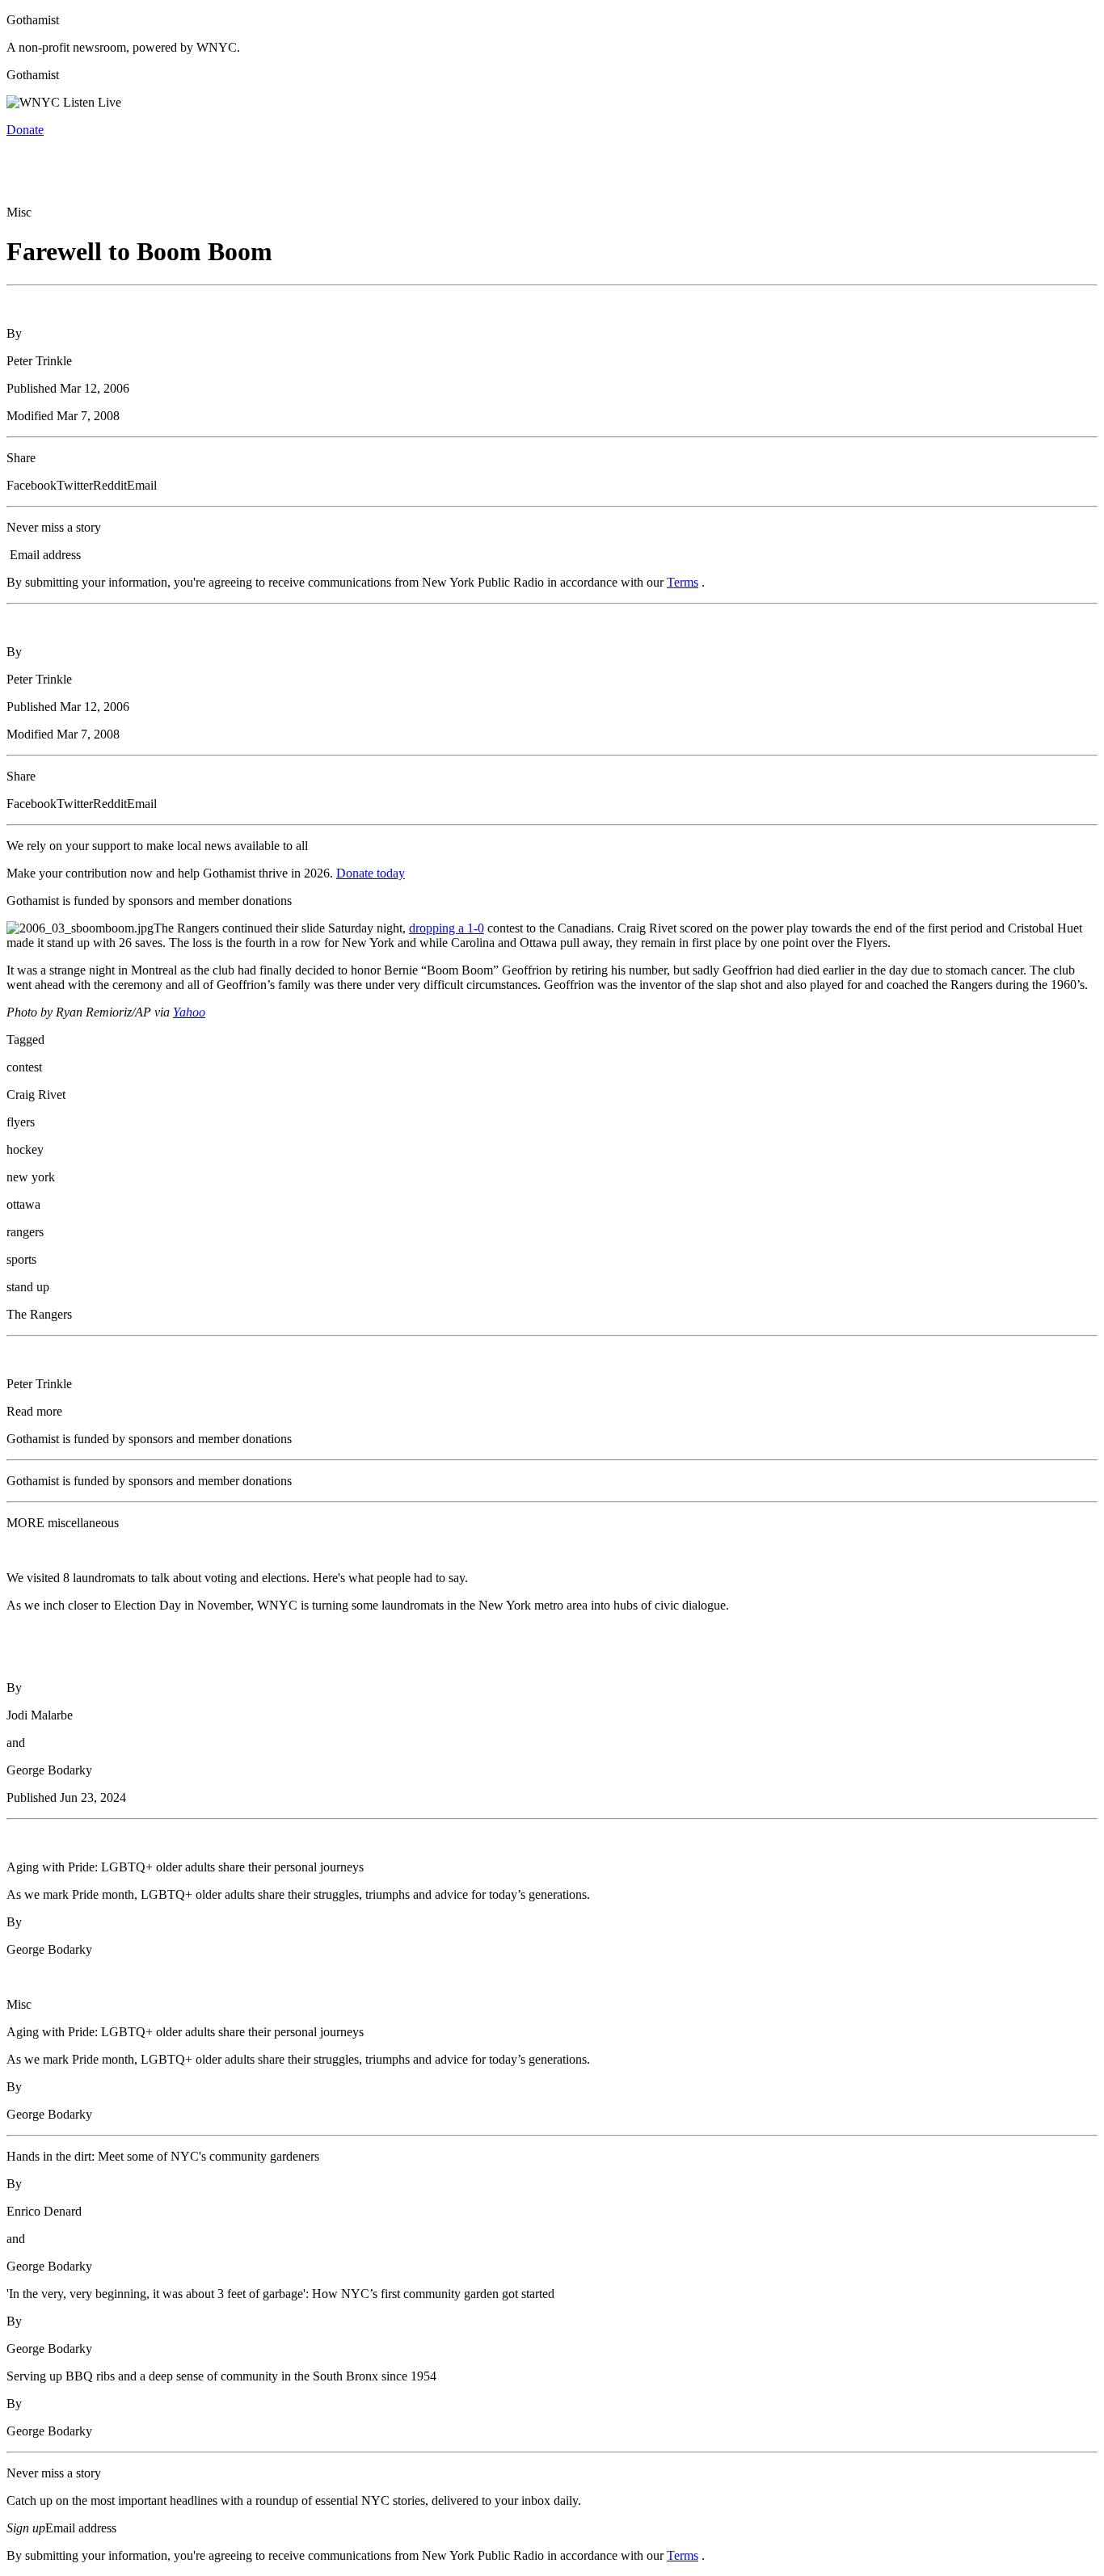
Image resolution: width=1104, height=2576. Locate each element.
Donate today (371, 873)
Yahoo (189, 1012)
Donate (25, 130)
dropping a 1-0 (447, 928)
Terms (683, 582)
